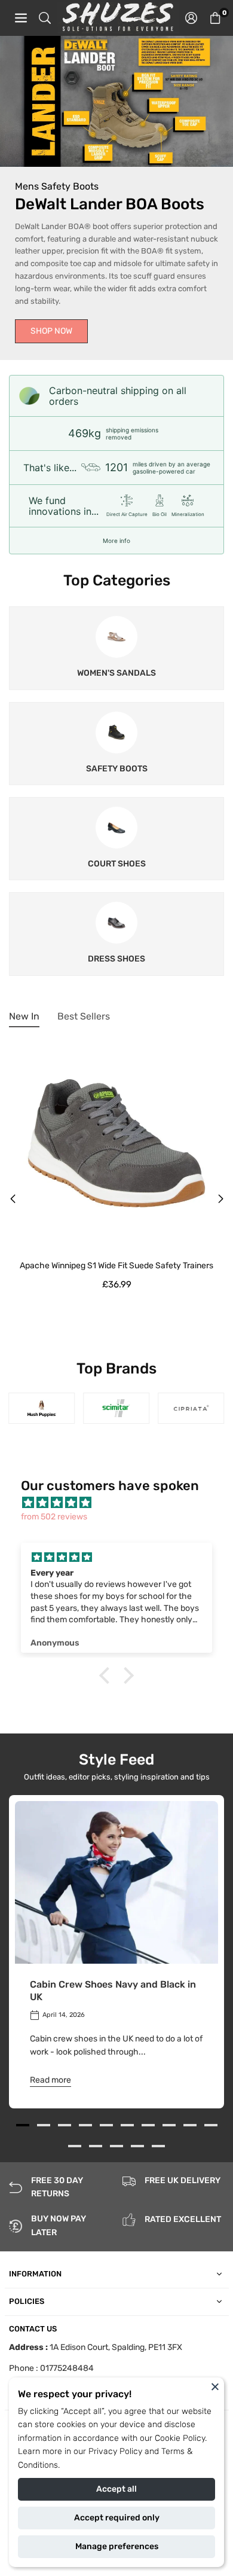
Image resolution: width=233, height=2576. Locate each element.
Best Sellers (84, 1016)
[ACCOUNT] (191, 18)
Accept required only (117, 2518)
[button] (215, 18)
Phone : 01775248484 (51, 2368)
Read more (50, 2080)
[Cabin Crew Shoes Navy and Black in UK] (116, 1882)
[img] (122, 1503)
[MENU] (21, 18)
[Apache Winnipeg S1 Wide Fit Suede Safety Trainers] (116, 1143)
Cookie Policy (180, 2438)
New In (24, 1016)
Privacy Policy (115, 2451)
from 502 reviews (54, 1517)
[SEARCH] (45, 18)
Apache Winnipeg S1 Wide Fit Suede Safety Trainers (116, 1266)
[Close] (215, 2386)
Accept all (116, 2489)
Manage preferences (117, 2546)
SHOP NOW (51, 331)
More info (116, 541)
